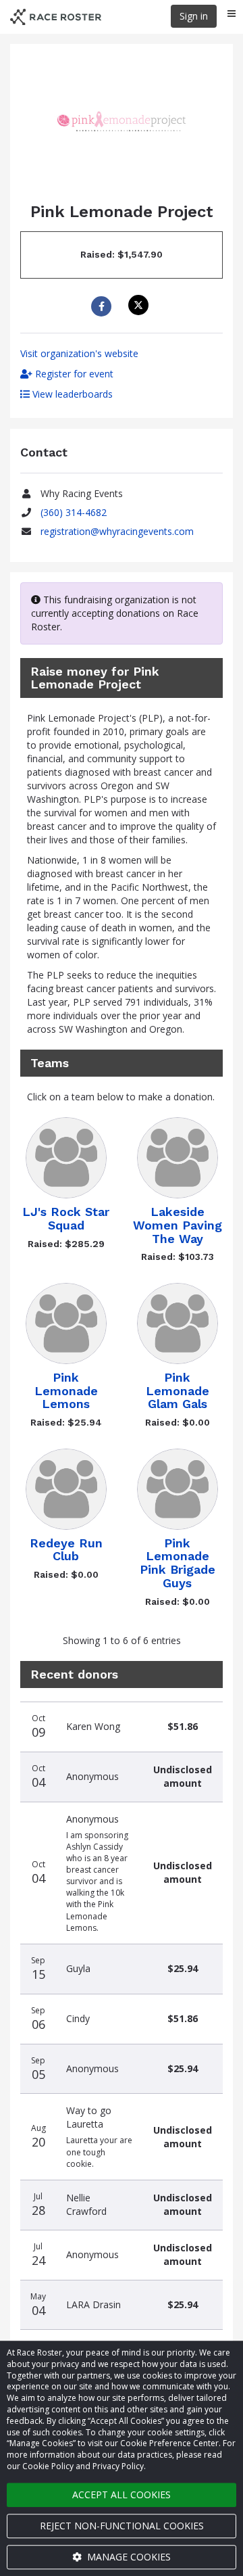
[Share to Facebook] (103, 306)
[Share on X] (140, 305)
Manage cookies (128, 2557)
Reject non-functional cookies (122, 2526)
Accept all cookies (122, 2495)
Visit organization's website (79, 353)
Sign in (194, 16)
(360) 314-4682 (74, 512)
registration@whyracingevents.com (117, 531)
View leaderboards (71, 394)
